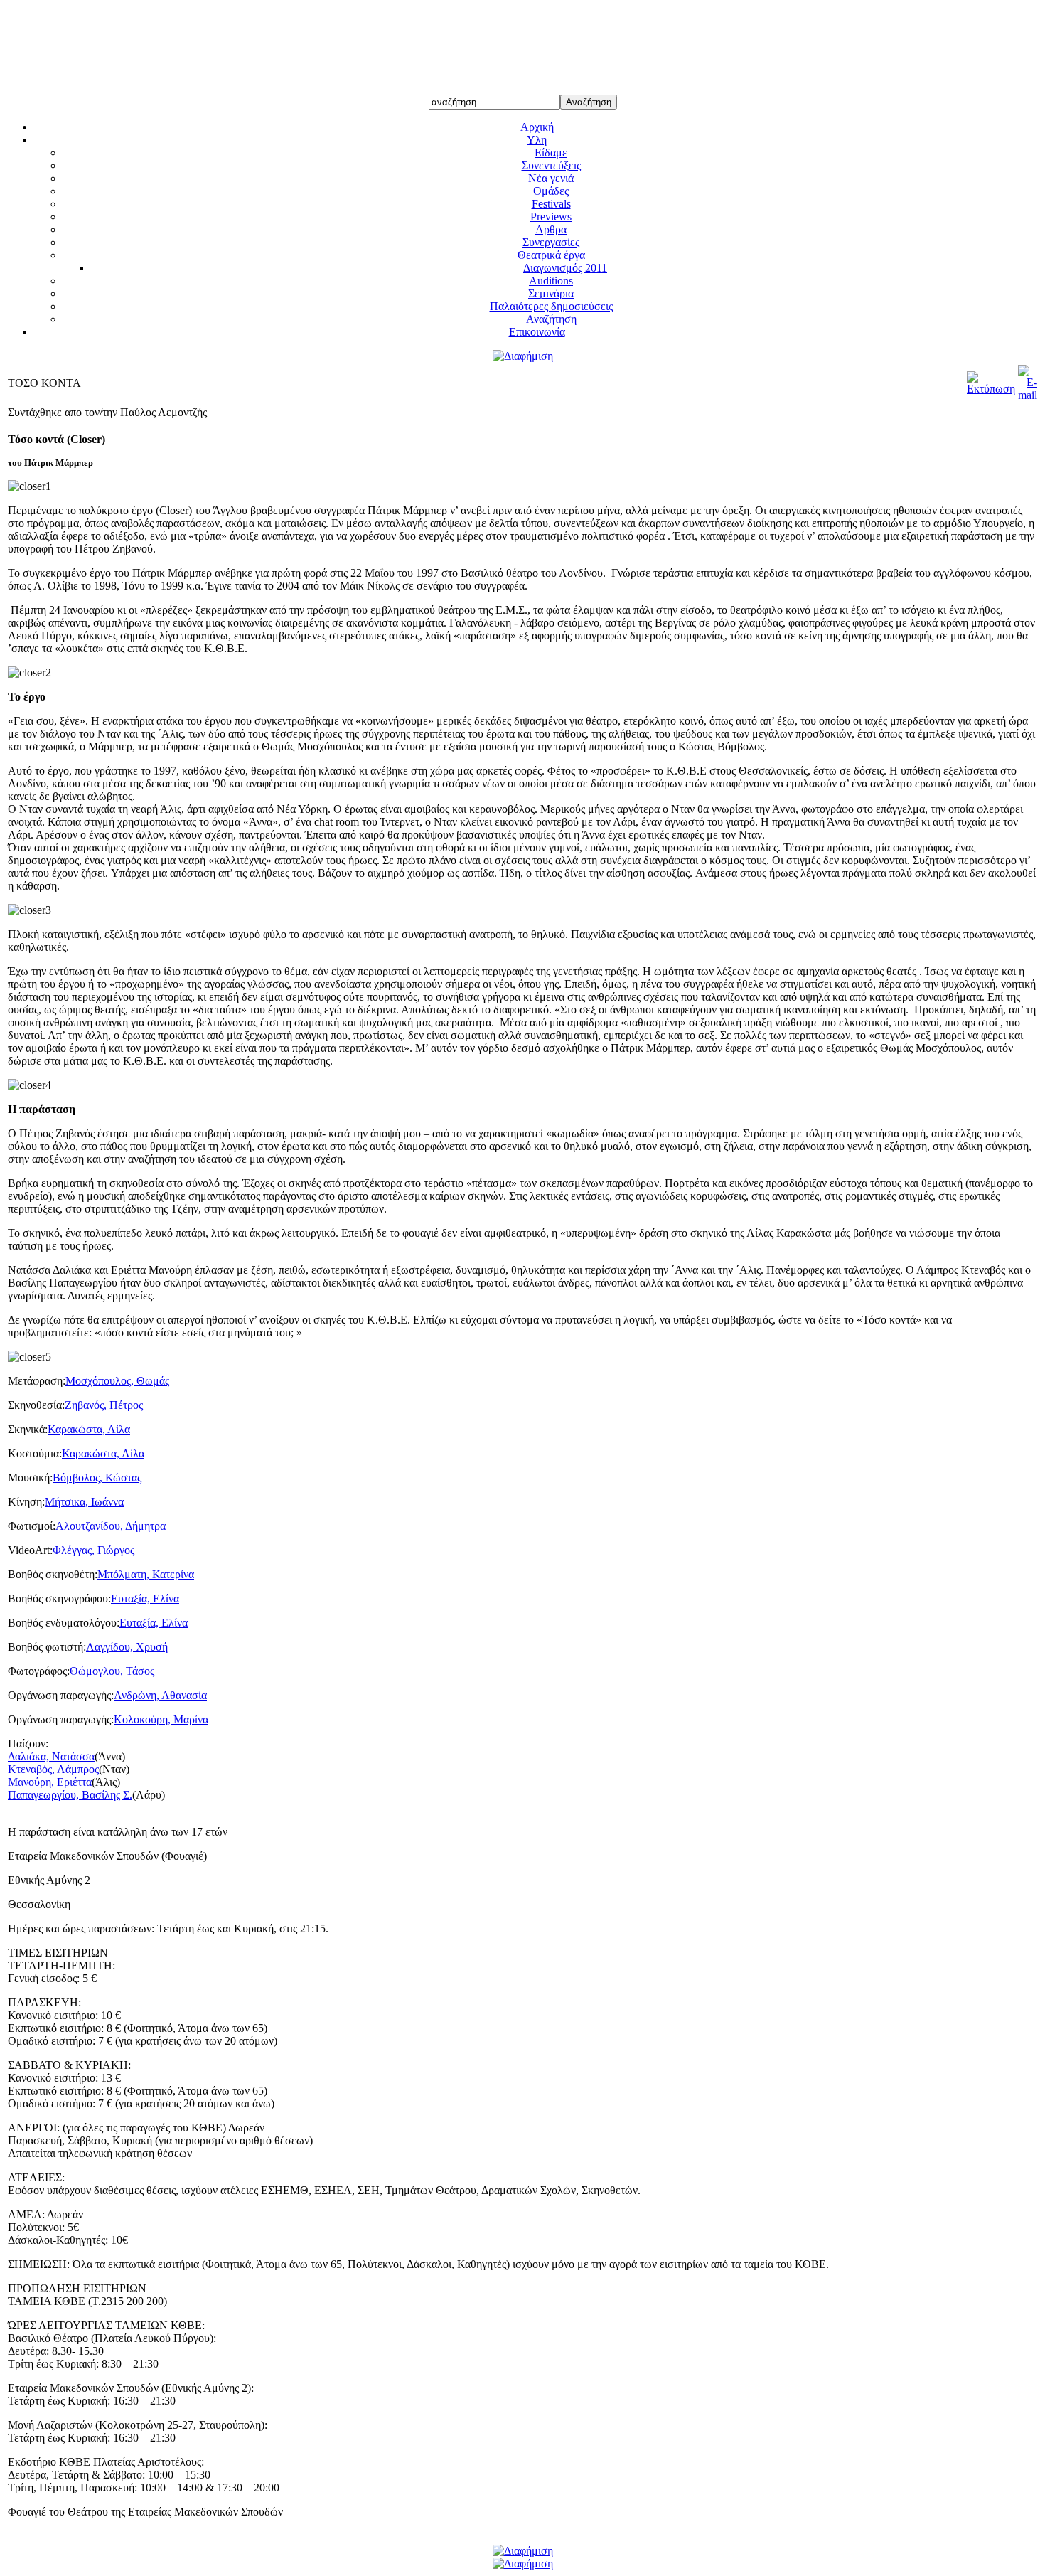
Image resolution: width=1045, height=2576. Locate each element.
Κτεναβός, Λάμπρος (53, 1769)
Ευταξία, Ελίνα (145, 1598)
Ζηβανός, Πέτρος (104, 1405)
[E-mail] (1028, 395)
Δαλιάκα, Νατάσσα (51, 1756)
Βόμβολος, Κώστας (97, 1478)
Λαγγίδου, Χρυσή (127, 1647)
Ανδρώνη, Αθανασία (160, 1695)
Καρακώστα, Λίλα (89, 1429)
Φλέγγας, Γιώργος (93, 1550)
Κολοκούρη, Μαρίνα (161, 1719)
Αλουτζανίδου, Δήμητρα (111, 1526)
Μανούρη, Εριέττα (50, 1782)
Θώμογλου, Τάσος (112, 1671)
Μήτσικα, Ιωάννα (84, 1502)
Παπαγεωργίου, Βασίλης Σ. (70, 1795)
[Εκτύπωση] (991, 389)
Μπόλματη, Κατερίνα (146, 1574)
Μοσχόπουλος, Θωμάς (117, 1381)
